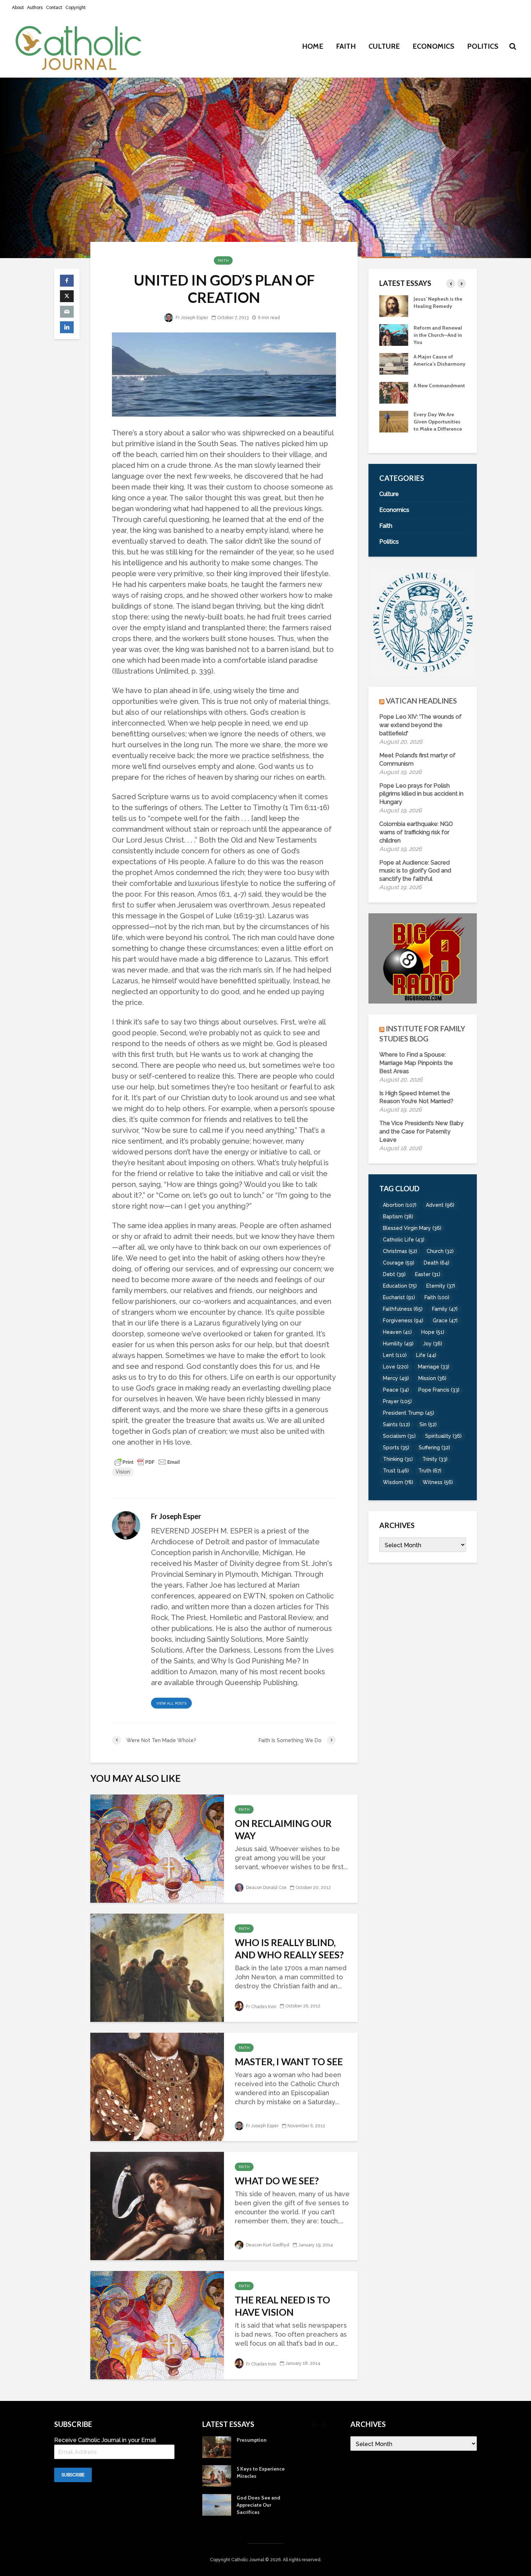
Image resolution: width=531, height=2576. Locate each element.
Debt (394, 1274)
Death (437, 1263)
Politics (483, 46)
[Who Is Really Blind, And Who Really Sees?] (157, 1967)
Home (313, 46)
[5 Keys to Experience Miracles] (394, 428)
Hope (433, 1332)
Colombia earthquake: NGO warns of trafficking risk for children (416, 832)
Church (440, 1251)
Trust (396, 1471)
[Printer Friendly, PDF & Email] (147, 1462)
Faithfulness (403, 1309)
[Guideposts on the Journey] (394, 305)
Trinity (435, 1459)
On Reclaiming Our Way (283, 1829)
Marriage (434, 1367)
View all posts (171, 1703)
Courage (399, 1263)
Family (445, 1309)
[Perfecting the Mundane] (394, 334)
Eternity (441, 1286)
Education (400, 1286)
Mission (432, 1378)
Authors (35, 8)
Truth (430, 1471)
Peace (396, 1390)
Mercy (396, 1378)
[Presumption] (394, 399)
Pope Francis (439, 1390)
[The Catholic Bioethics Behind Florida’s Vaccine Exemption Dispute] (394, 363)
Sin (428, 1424)
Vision (123, 1472)
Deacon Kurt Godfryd (267, 2245)
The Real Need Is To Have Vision (282, 2306)
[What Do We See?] (157, 2205)
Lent (395, 1355)
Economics (433, 46)
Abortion (400, 1205)
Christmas (400, 1251)
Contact (54, 8)
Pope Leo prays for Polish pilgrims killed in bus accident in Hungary (421, 794)
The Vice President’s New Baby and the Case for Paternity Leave (421, 1132)
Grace (445, 1320)
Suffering (434, 1448)
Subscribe (73, 2475)
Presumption (429, 393)
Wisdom (398, 1482)
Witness (438, 1482)
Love (396, 1367)
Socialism (399, 1436)
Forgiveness (403, 1320)
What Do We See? (277, 2181)
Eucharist (399, 1297)
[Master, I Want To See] (157, 2086)
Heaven (397, 1332)
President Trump (409, 1413)
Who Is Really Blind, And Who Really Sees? (289, 1949)
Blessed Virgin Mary (412, 1228)
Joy (433, 1344)
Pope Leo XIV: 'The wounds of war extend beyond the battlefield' (420, 725)
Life (426, 1355)
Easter (428, 1274)
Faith (346, 46)
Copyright (75, 8)
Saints (396, 1424)
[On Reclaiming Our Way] (157, 1848)
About (18, 8)
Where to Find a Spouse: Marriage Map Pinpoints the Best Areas (416, 1063)
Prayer (397, 1401)
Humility (398, 1344)
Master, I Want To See (289, 2062)
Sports (396, 1448)
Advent (440, 1205)
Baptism (398, 1217)
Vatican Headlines (421, 701)
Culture (384, 46)
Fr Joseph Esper (191, 318)
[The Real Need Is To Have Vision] (157, 2325)
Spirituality (443, 1436)
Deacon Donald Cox (266, 1888)
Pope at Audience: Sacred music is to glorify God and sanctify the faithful (415, 871)
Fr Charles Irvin (261, 2007)
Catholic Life (404, 1240)
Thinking (398, 1459)
